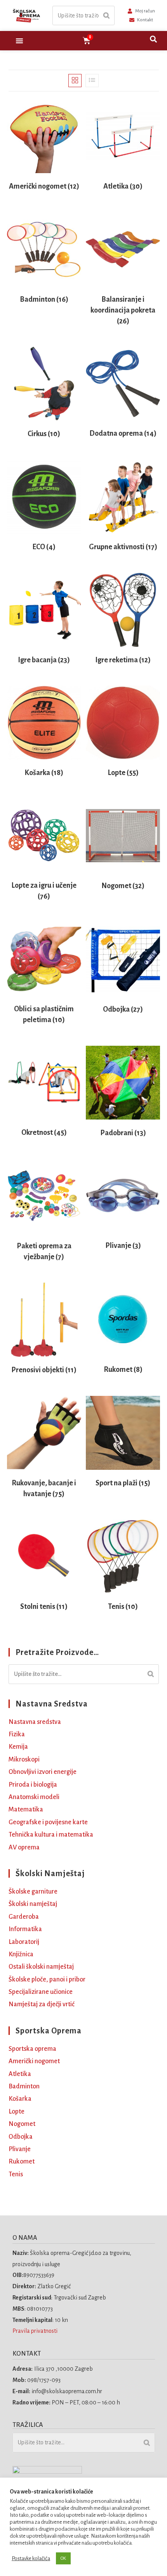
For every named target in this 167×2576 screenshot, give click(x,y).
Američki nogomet (34, 2061)
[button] (19, 41)
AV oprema (24, 1847)
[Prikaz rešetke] (75, 81)
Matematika (26, 1810)
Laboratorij (24, 1942)
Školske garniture (33, 1892)
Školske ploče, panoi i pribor (47, 1980)
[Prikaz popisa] (92, 81)
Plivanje (20, 2149)
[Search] (106, 16)
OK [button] (63, 2558)
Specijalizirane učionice (41, 1992)
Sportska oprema (32, 2049)
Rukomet (22, 2162)
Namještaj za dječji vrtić (42, 2004)
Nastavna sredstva (35, 1722)
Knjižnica (21, 1954)
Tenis (16, 2174)
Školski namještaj (33, 1904)
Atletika (20, 2074)
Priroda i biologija (33, 1785)
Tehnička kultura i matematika (51, 1835)
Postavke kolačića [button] (31, 2558)
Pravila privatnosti (36, 2331)
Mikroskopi (24, 1760)
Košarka (20, 2099)
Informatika (25, 1929)
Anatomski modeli (34, 1797)
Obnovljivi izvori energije (43, 1772)
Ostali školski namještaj (41, 1967)
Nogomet (22, 2124)
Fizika (17, 1734)
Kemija (18, 1747)
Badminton (24, 2086)
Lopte (17, 2112)
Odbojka (21, 2137)
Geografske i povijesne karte (48, 1822)
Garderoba (24, 1917)
